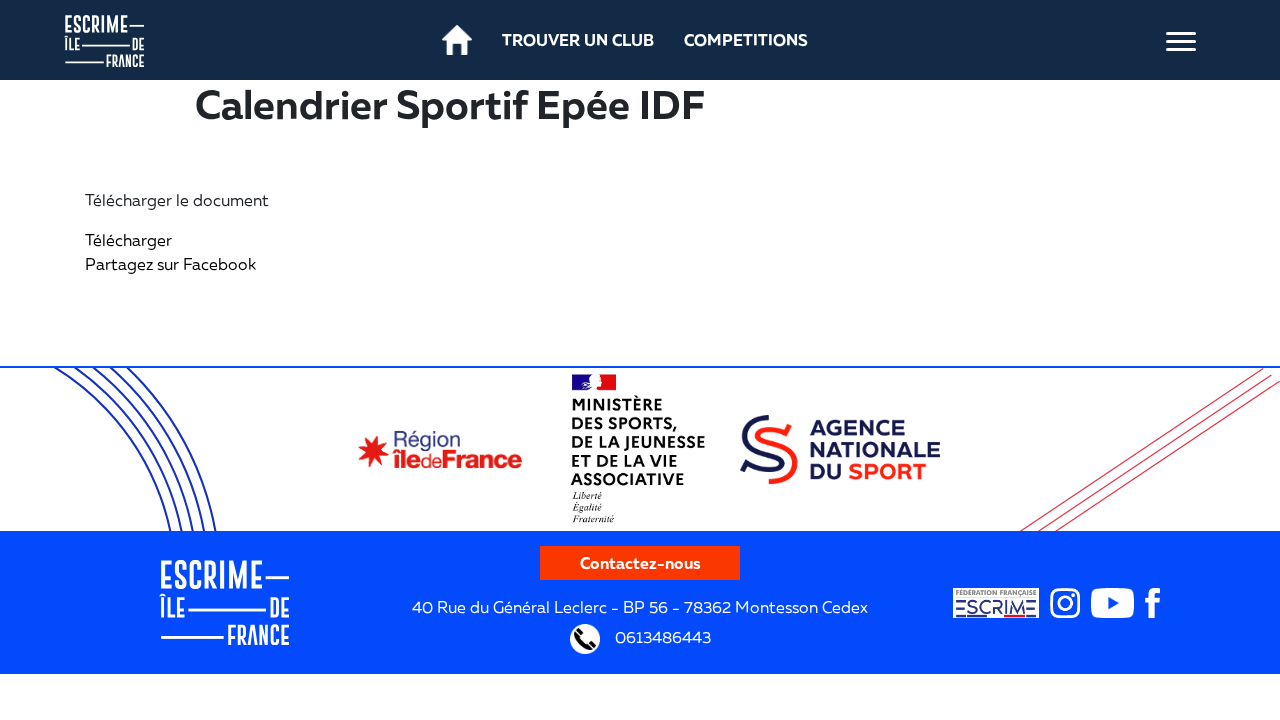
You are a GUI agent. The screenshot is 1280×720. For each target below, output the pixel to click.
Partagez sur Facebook (170, 264)
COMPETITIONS (746, 40)
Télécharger (128, 240)
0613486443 (661, 637)
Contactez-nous (640, 563)
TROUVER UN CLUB (578, 40)
